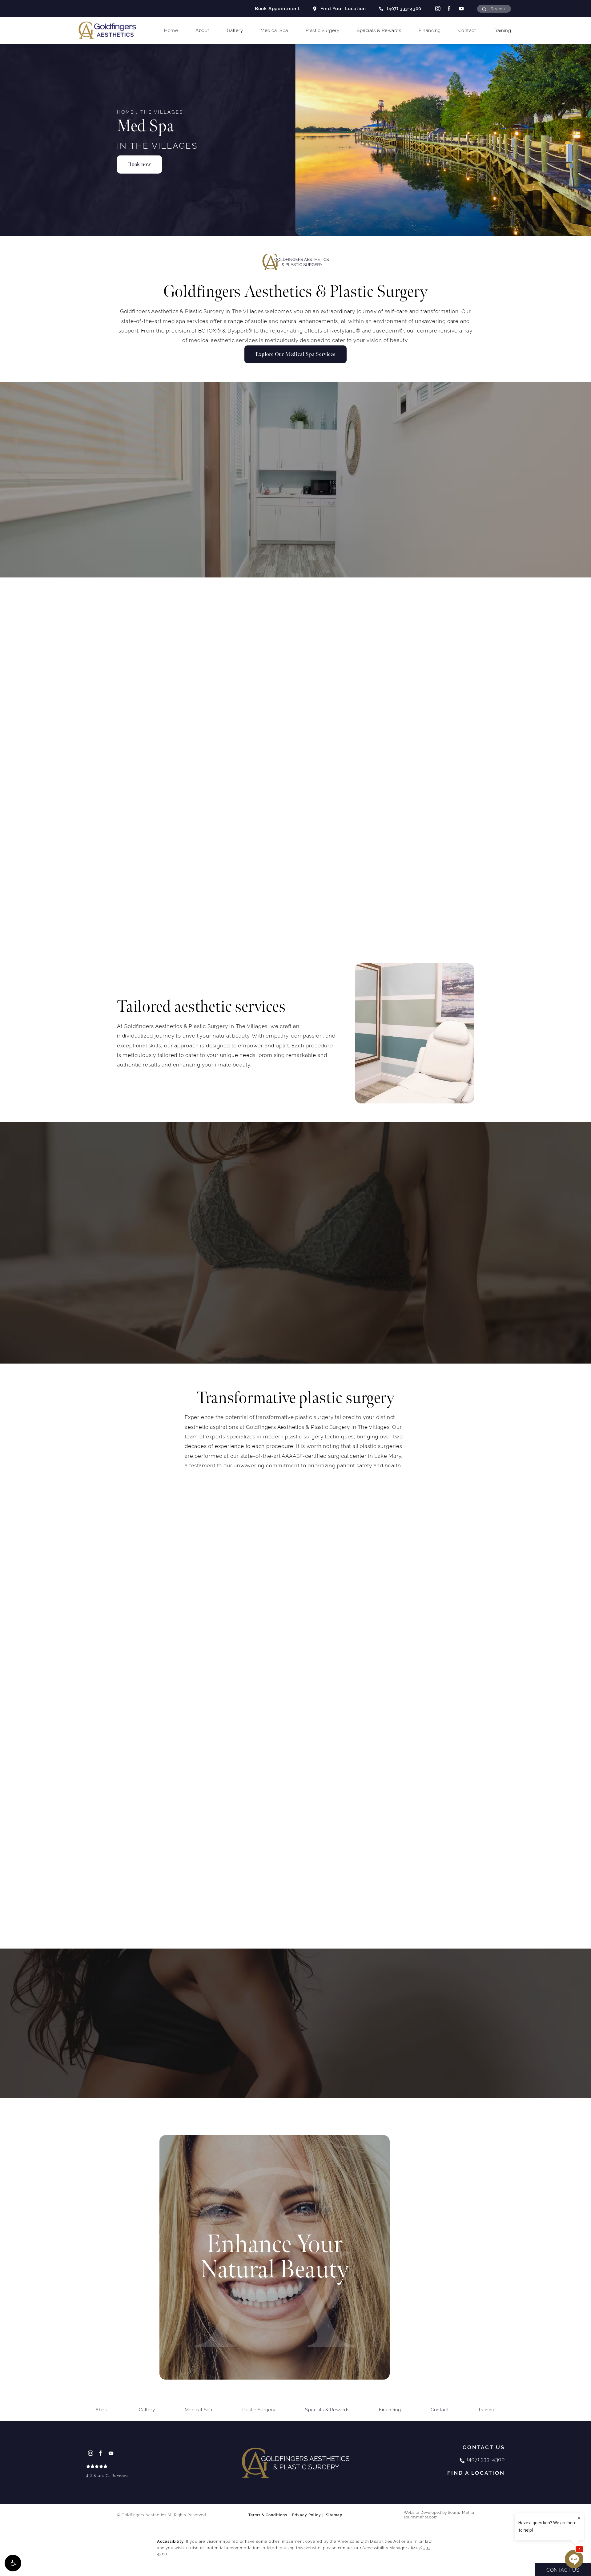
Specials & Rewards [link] (379, 30)
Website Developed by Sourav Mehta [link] (439, 2515)
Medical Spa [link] (274, 30)
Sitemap (334, 2515)
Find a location (476, 2473)
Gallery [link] (235, 30)
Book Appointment (277, 8)
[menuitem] (437, 8)
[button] (13, 2563)
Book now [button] (139, 164)
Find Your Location (343, 8)
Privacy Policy (307, 2515)
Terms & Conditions (268, 2515)
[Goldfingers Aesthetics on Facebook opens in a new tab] (449, 8)
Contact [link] (467, 30)
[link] (107, 2472)
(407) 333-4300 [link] (404, 8)
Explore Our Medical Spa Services (295, 354)
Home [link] (171, 30)
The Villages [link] (162, 112)
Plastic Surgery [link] (323, 30)
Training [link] (502, 30)
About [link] (202, 30)
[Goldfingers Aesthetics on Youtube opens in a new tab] (461, 8)
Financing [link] (430, 30)
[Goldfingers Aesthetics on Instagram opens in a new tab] (437, 8)
